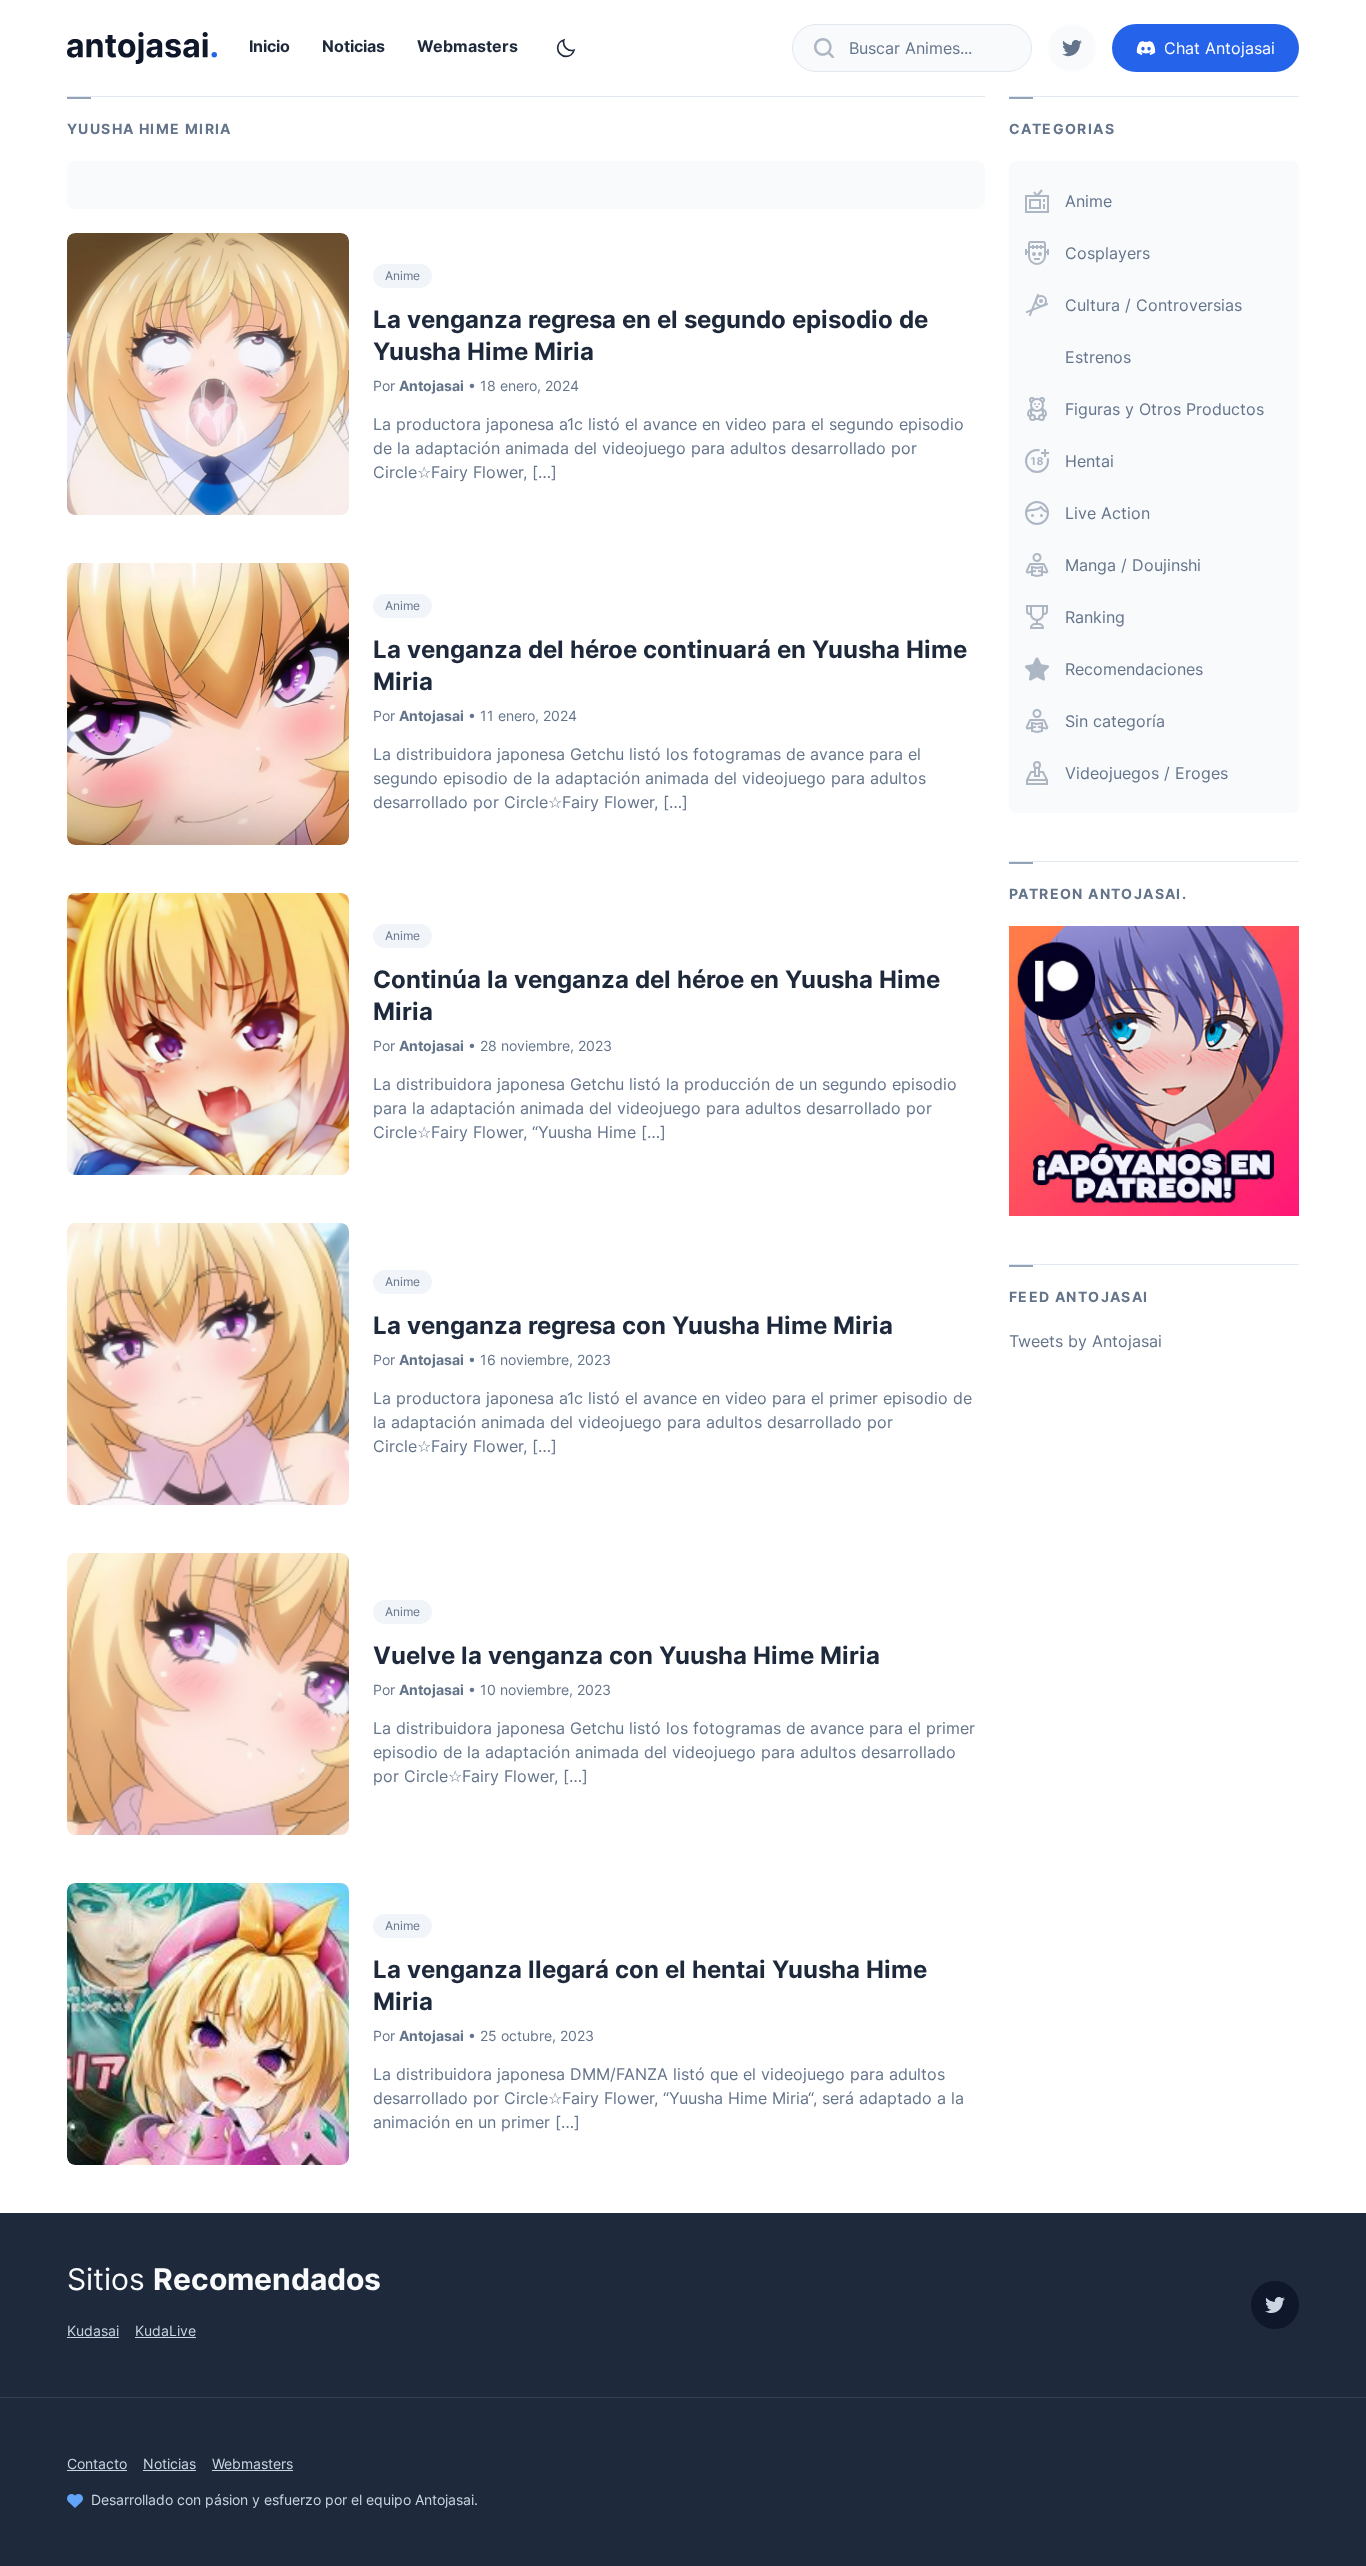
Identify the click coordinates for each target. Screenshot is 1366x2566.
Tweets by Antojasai (1085, 1341)
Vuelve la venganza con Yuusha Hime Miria (626, 1655)
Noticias (353, 46)
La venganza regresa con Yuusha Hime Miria (633, 1325)
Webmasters (467, 46)
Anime (402, 275)
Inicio (269, 46)
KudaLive (165, 2330)
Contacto (97, 2463)
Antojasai (431, 385)
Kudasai (93, 2330)
